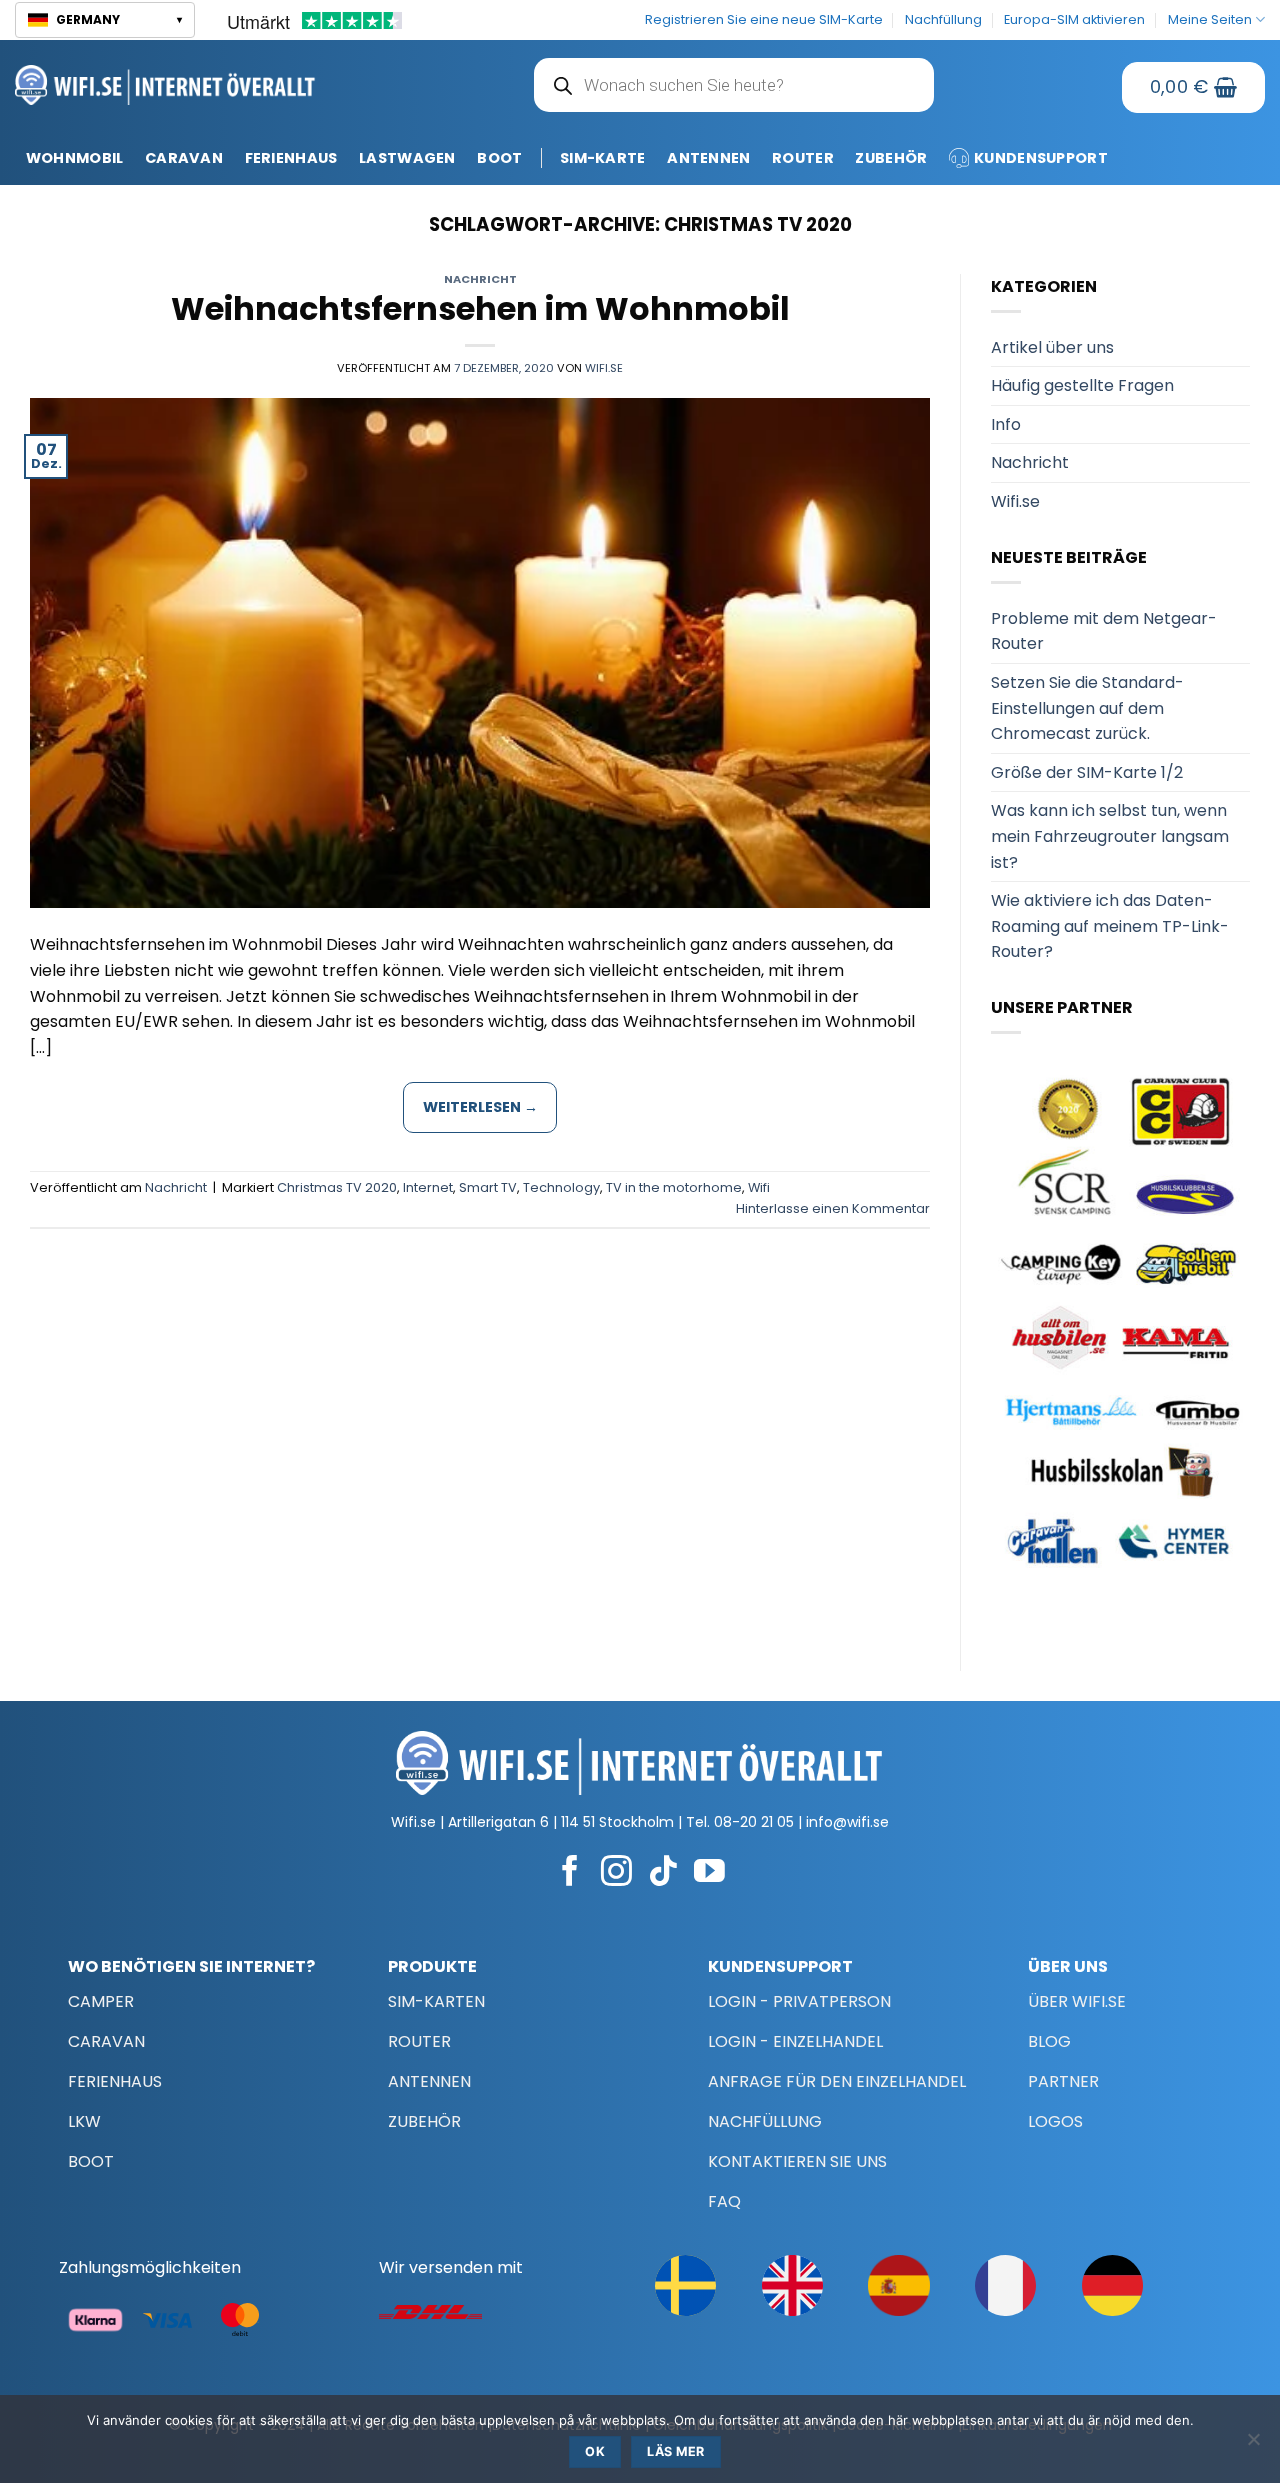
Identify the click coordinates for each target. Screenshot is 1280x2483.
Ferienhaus (291, 158)
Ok (595, 2451)
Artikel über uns (1052, 347)
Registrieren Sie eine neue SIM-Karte (764, 19)
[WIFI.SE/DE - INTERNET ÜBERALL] (165, 84)
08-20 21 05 (754, 1822)
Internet (428, 1187)
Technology (561, 1187)
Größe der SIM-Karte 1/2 (1087, 772)
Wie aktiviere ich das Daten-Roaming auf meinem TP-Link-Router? (1110, 926)
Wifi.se (604, 368)
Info (1006, 424)
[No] (1253, 2445)
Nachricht (480, 279)
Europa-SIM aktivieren (1074, 19)
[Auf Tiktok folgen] (663, 1873)
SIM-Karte (603, 158)
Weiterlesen (480, 1107)
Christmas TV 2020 (337, 1187)
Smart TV (488, 1187)
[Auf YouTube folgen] (709, 1873)
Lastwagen (407, 158)
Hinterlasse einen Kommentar (833, 1208)
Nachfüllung (943, 19)
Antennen (708, 158)
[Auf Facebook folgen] (570, 1873)
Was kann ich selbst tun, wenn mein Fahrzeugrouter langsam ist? (1110, 836)
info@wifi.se (847, 1822)
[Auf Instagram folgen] (616, 1873)
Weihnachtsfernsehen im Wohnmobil (480, 308)
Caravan (184, 158)
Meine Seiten (1210, 19)
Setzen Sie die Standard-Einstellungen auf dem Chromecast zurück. (1087, 708)
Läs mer (676, 2451)
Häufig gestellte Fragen (1082, 385)
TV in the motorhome (674, 1187)
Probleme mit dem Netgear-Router (1104, 631)
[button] (105, 20)
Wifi (759, 1187)
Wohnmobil (75, 158)
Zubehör (891, 158)
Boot (499, 158)
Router (803, 158)
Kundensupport (1041, 158)
